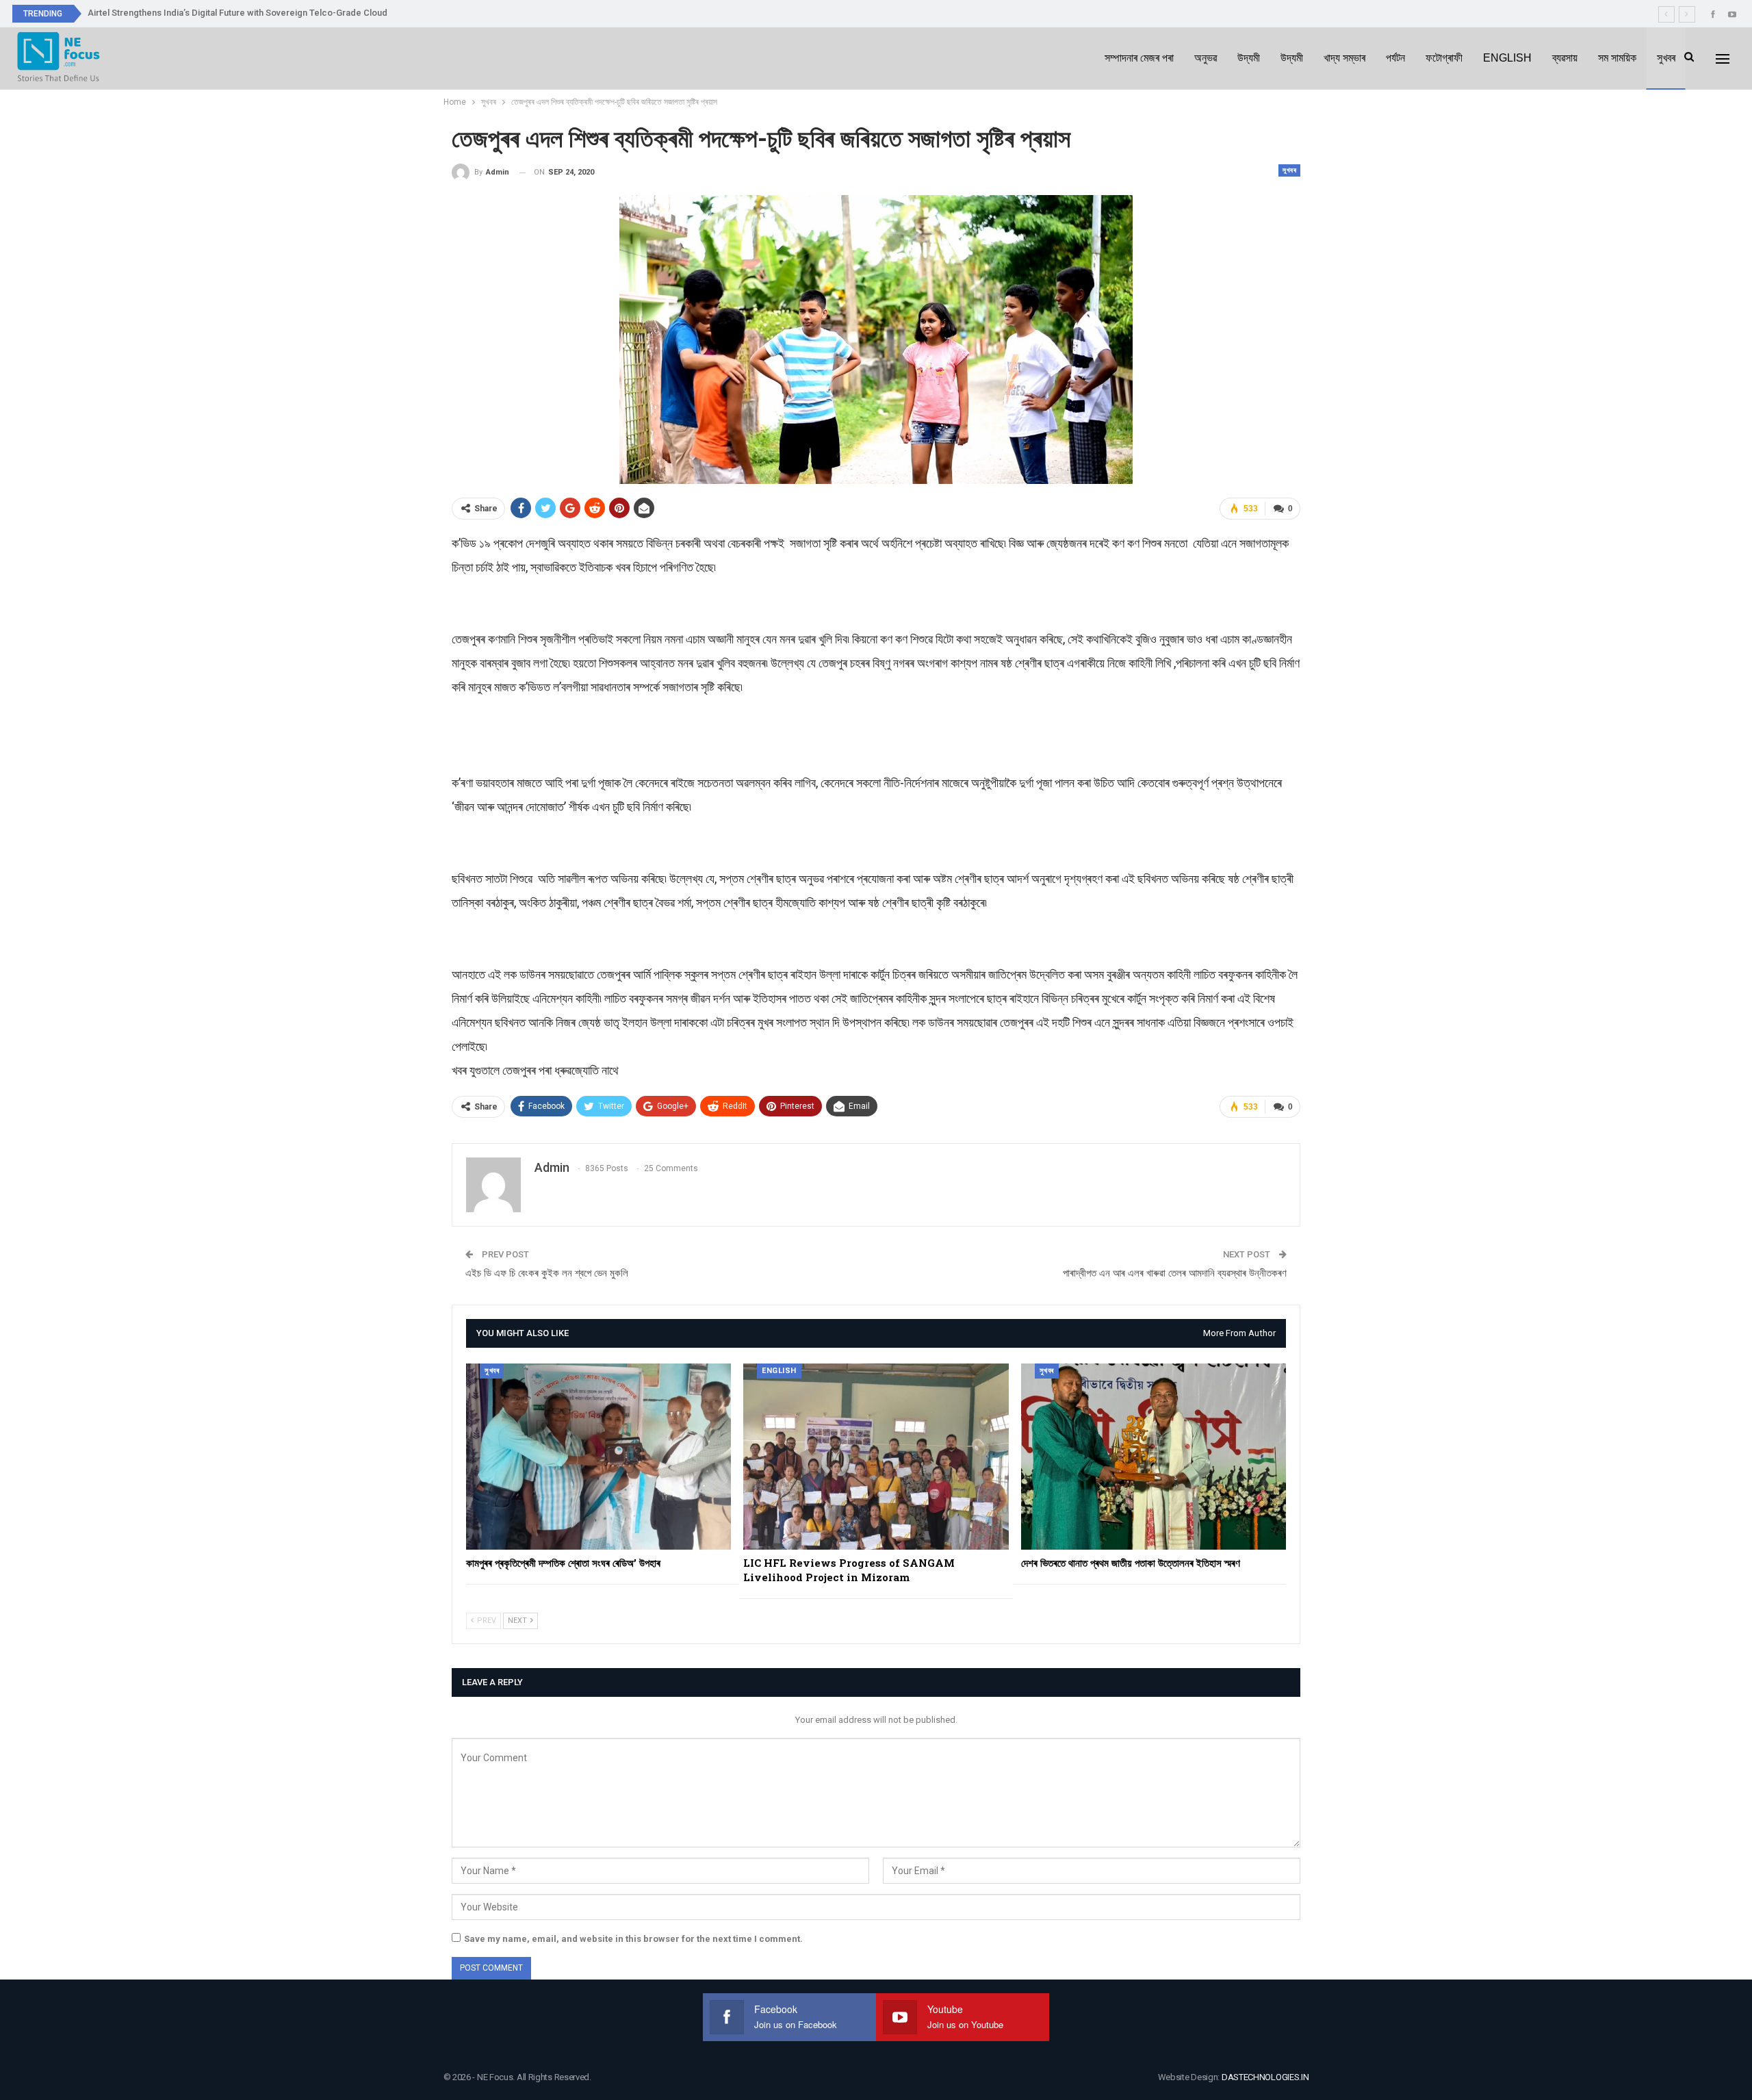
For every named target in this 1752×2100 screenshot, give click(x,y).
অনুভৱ (1206, 58)
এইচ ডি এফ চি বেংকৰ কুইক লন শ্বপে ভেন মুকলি (547, 1273)
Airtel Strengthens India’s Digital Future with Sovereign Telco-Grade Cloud (237, 13)
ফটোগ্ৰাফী (1444, 58)
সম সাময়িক (1617, 58)
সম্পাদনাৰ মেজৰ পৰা (1139, 58)
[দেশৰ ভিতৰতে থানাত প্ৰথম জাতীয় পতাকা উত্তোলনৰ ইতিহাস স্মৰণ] (1154, 1456)
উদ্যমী (1249, 58)
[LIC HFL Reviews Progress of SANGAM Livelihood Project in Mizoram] (876, 1456)
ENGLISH (1507, 58)
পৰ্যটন (1395, 58)
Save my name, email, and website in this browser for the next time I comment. (633, 1939)
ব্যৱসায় (1565, 58)
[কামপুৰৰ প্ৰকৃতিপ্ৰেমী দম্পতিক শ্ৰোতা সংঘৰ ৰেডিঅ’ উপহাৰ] (598, 1456)
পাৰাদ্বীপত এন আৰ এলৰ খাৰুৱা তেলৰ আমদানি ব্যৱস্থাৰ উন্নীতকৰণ (1175, 1273)
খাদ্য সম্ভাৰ (1344, 58)
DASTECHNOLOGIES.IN (1265, 2077)
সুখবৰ (1666, 58)
